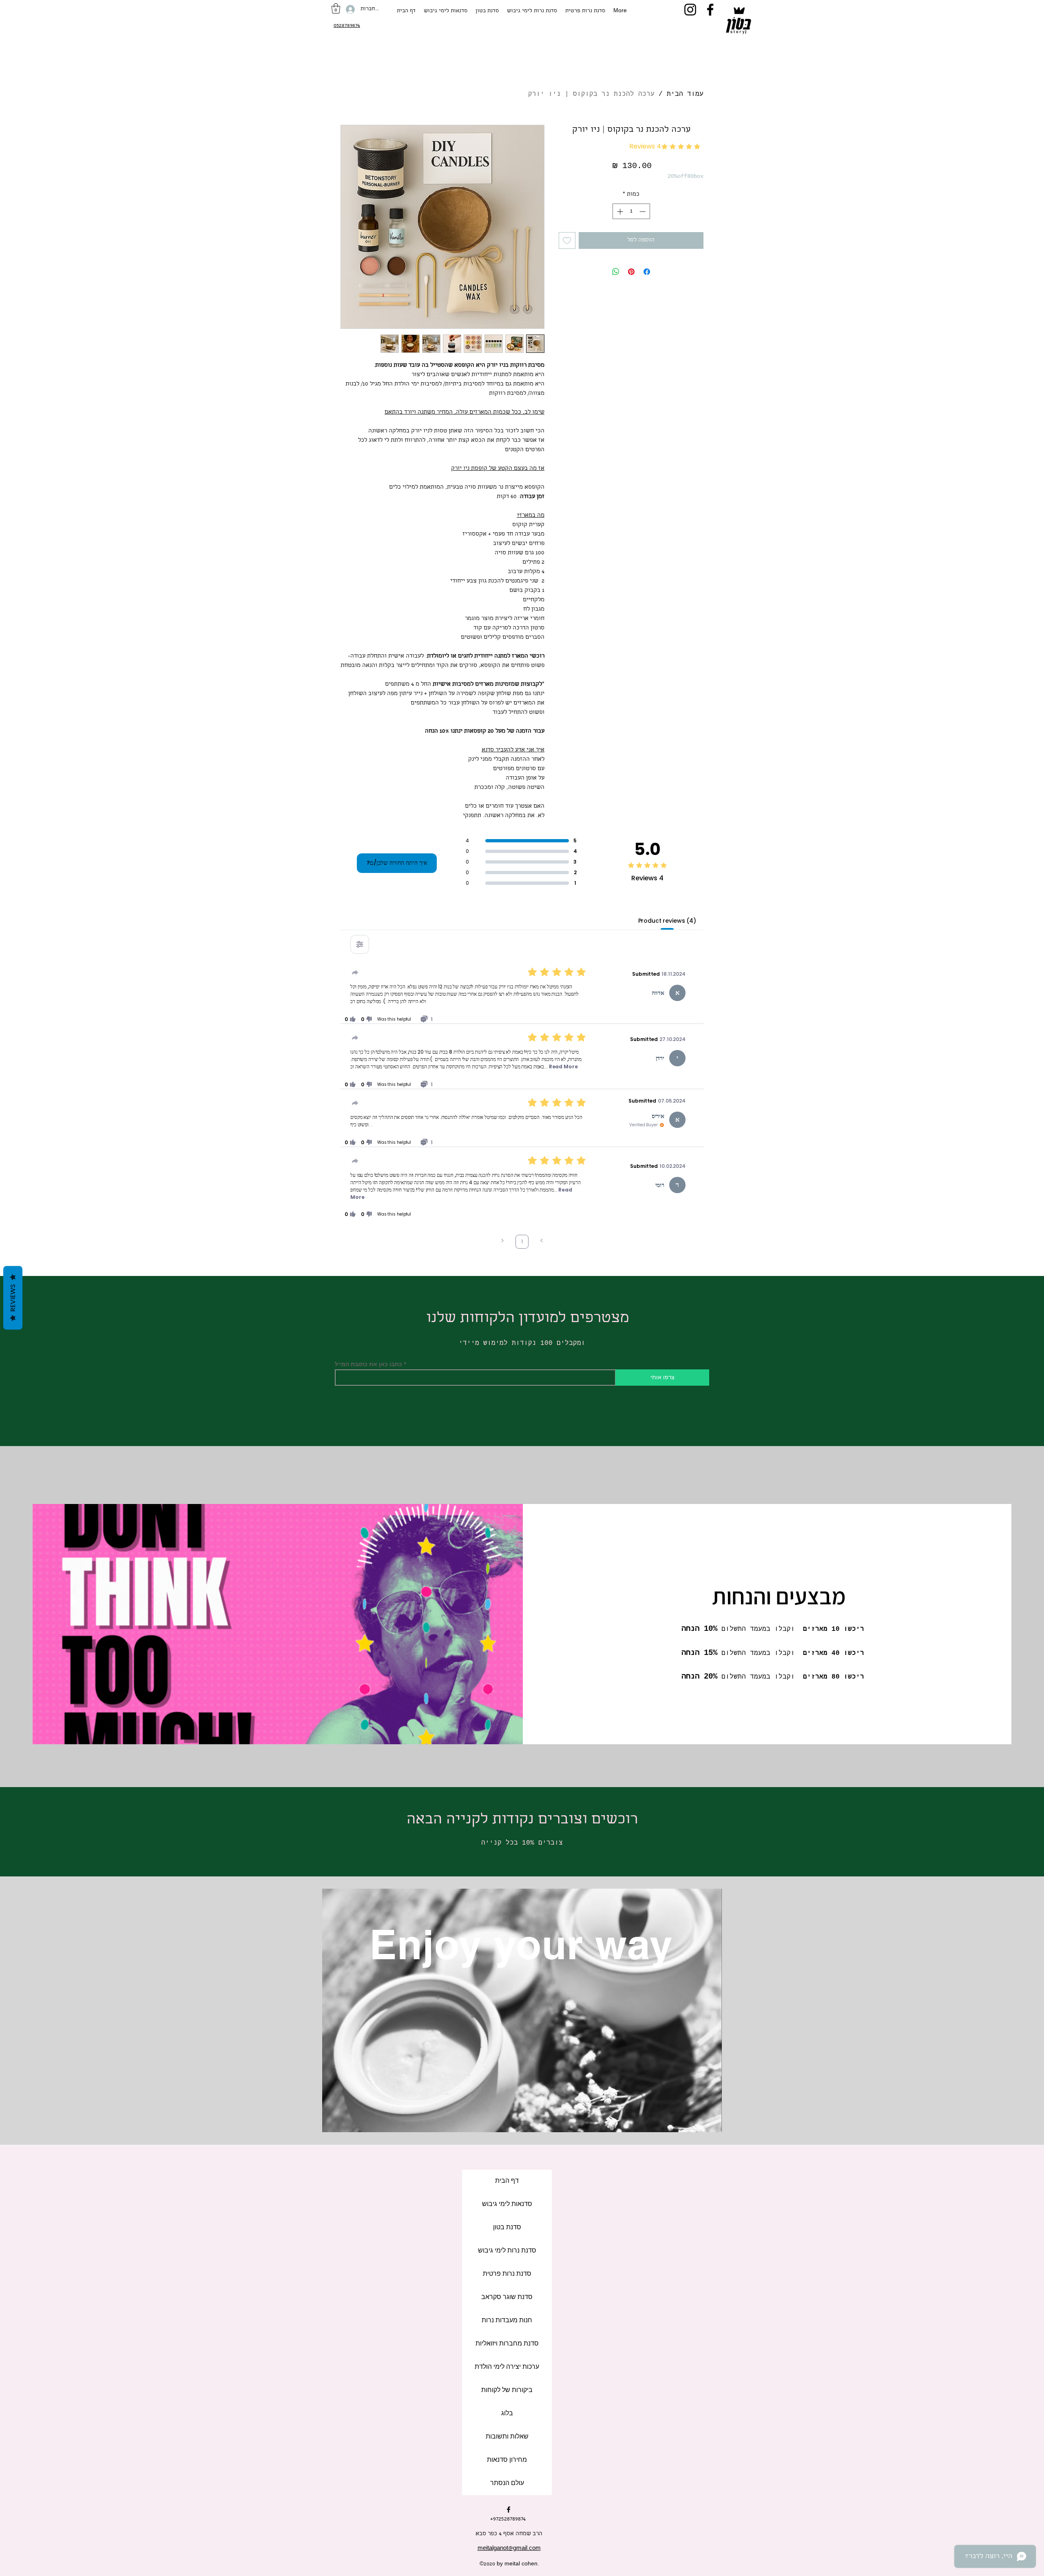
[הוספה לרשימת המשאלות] (567, 240)
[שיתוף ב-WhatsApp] (616, 272)
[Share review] (355, 972)
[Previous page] (542, 1241)
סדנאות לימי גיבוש (507, 2204)
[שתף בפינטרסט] (631, 272)
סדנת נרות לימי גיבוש (507, 2251)
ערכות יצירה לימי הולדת (507, 2367)
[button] (336, 8)
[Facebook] (710, 10)
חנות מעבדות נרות (507, 2321)
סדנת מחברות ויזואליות (507, 2344)
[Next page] (502, 1241)
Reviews (13, 1298)
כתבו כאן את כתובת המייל (368, 1364)
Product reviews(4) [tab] (667, 921)
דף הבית (507, 2181)
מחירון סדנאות (507, 2460)
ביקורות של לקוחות (507, 2390)
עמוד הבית (685, 94)
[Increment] (619, 212)
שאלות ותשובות (507, 2437)
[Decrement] (643, 212)
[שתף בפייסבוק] (647, 272)
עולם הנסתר (507, 2483)
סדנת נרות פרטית (507, 2274)
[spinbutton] (631, 212)
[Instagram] (690, 10)
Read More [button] (563, 1067)
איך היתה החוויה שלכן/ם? (397, 863)
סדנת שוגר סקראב (507, 2297)
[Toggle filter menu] (360, 944)
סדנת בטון (507, 2228)
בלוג (507, 2414)
